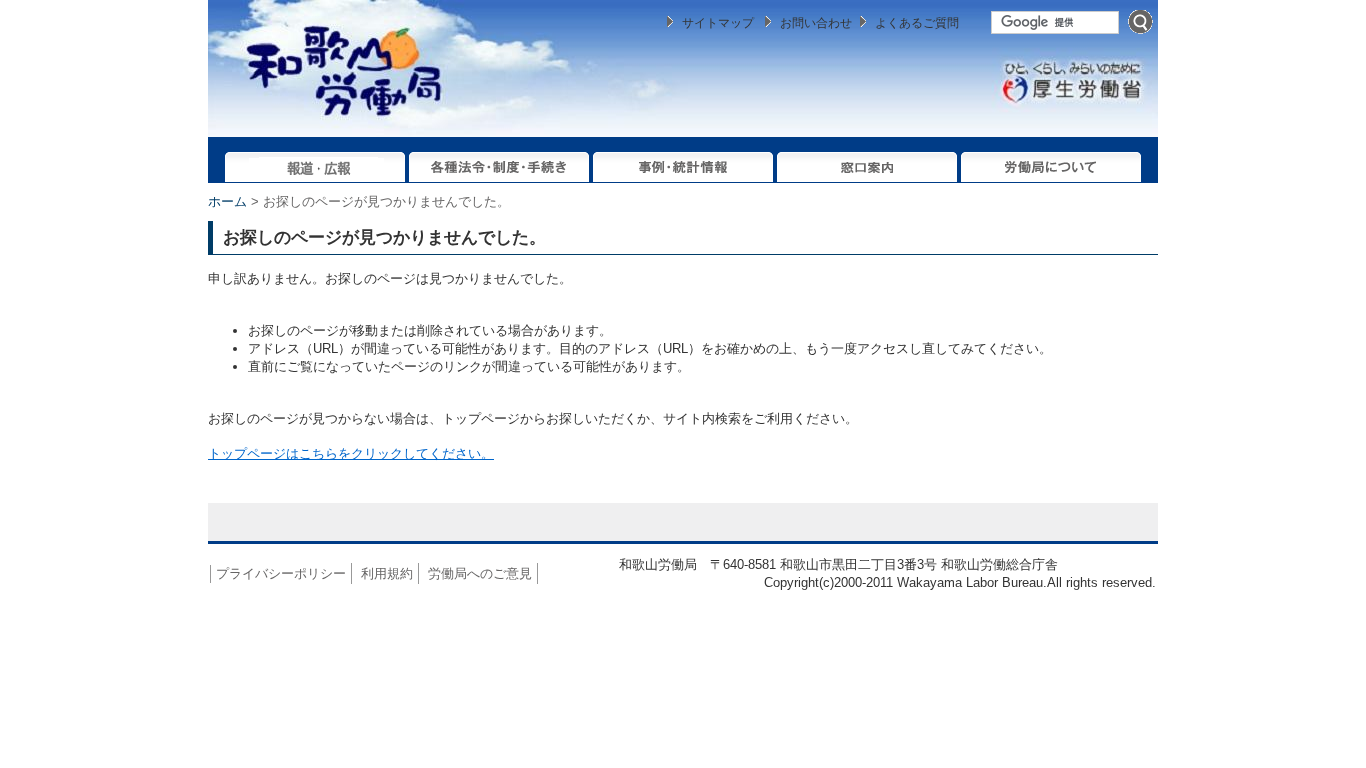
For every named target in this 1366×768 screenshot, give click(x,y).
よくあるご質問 (917, 23)
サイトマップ (718, 23)
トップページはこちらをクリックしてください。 (351, 453)
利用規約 (387, 573)
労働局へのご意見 (480, 573)
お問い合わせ (816, 23)
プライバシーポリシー (281, 573)
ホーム (227, 201)
